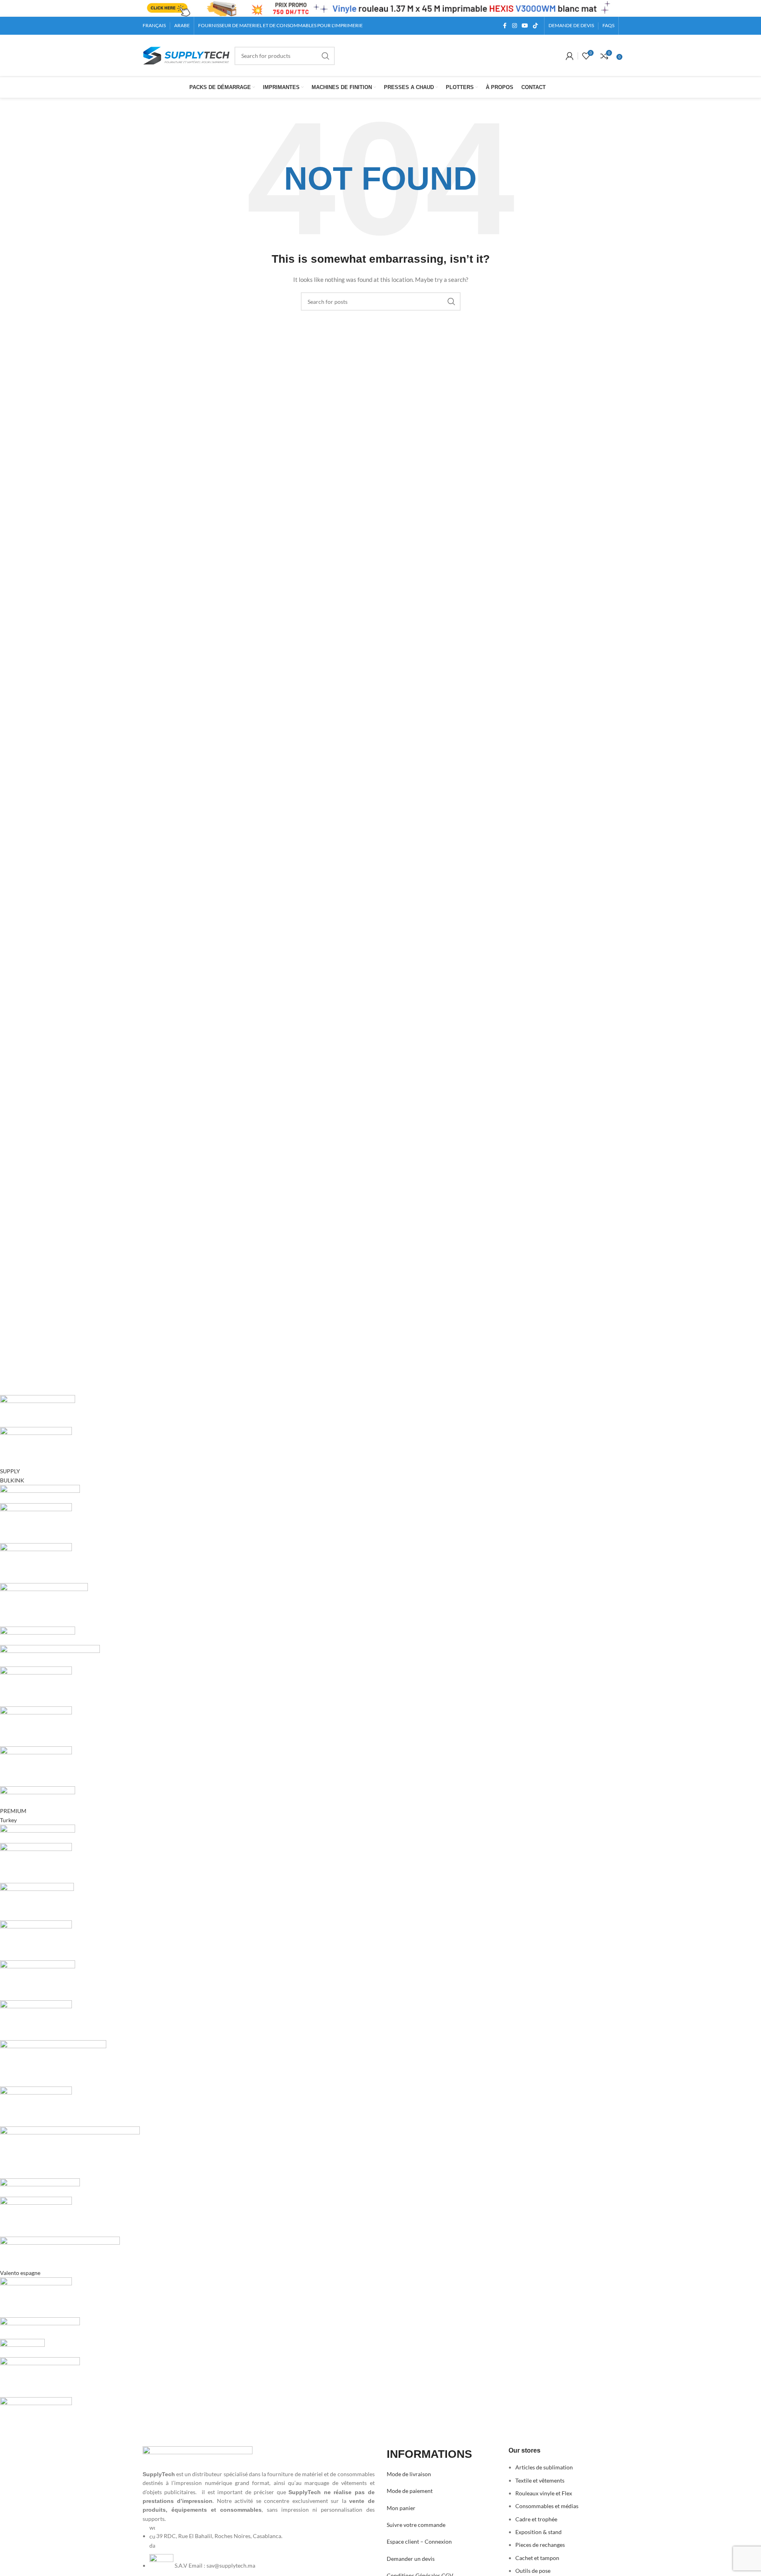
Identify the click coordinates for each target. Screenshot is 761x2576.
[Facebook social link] (505, 26)
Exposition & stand (538, 2532)
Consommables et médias (547, 2506)
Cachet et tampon (537, 2558)
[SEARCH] (326, 56)
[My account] (570, 56)
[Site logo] (187, 55)
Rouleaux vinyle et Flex (544, 2493)
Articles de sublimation (544, 2467)
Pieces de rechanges (540, 2545)
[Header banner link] (380, 8)
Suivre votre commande (416, 2525)
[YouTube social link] (525, 26)
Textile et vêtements (540, 2480)
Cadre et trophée (536, 2519)
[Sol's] (238, 1916)
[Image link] (198, 2457)
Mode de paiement (410, 2491)
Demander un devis (411, 2559)
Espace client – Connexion (419, 2541)
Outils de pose (533, 2571)
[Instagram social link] (515, 26)
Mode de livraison (409, 2474)
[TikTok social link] (535, 26)
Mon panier (401, 2508)
